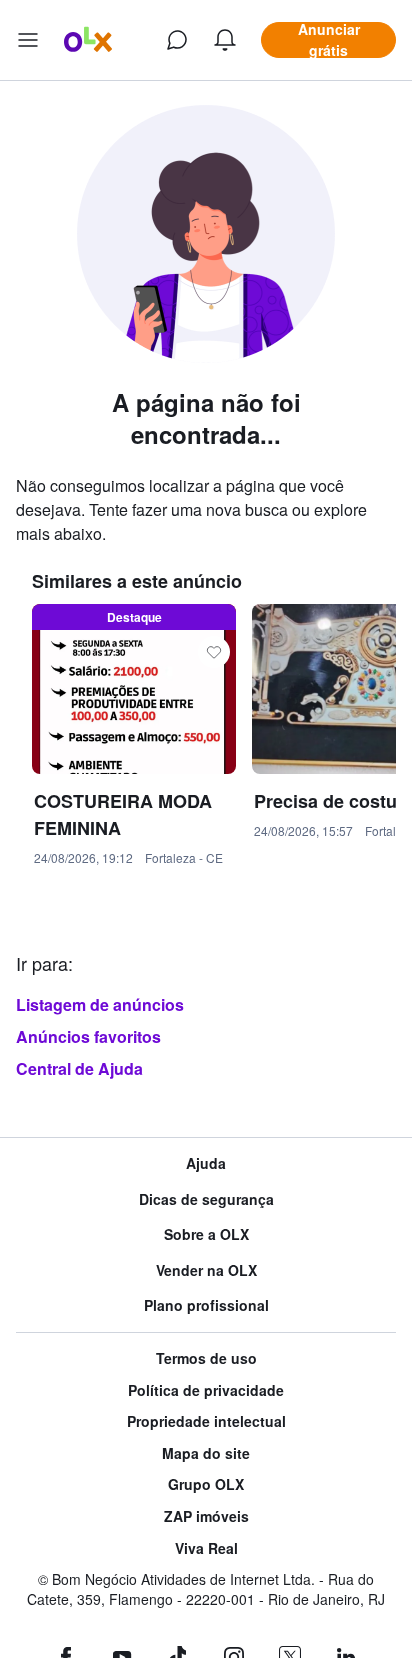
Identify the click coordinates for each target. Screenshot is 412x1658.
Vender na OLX (206, 1270)
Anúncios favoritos (88, 1036)
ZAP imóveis (206, 1516)
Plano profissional (206, 1305)
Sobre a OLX (206, 1234)
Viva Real (206, 1548)
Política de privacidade (206, 1390)
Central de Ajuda (79, 1068)
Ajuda (206, 1163)
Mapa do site (206, 1453)
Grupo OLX (206, 1484)
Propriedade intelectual (206, 1421)
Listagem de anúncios (100, 1004)
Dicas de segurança (206, 1199)
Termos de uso (206, 1358)
